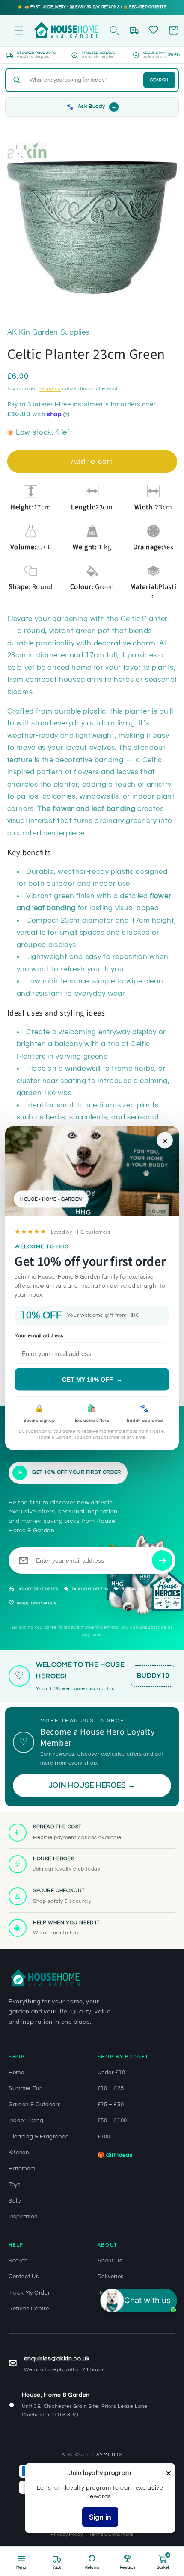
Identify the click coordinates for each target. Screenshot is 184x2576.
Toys (15, 2185)
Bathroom (22, 2169)
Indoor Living (26, 2120)
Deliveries (111, 2277)
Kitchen (19, 2153)
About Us (110, 2261)
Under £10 (111, 2073)
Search (159, 80)
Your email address (39, 1335)
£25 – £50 (111, 2105)
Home (16, 2073)
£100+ (106, 2137)
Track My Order (29, 2293)
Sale (15, 2201)
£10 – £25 (111, 2088)
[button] (19, 30)
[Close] (169, 2474)
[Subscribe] (162, 1560)
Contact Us (24, 2277)
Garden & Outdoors (34, 2105)
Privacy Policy (67, 2534)
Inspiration (23, 2217)
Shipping (50, 389)
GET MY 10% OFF (92, 1380)
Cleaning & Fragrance (39, 2137)
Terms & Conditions (111, 2534)
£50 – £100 (113, 2120)
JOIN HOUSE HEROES (92, 1785)
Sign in (100, 2517)
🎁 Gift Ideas (115, 2155)
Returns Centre (29, 2309)
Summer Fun (26, 2088)
